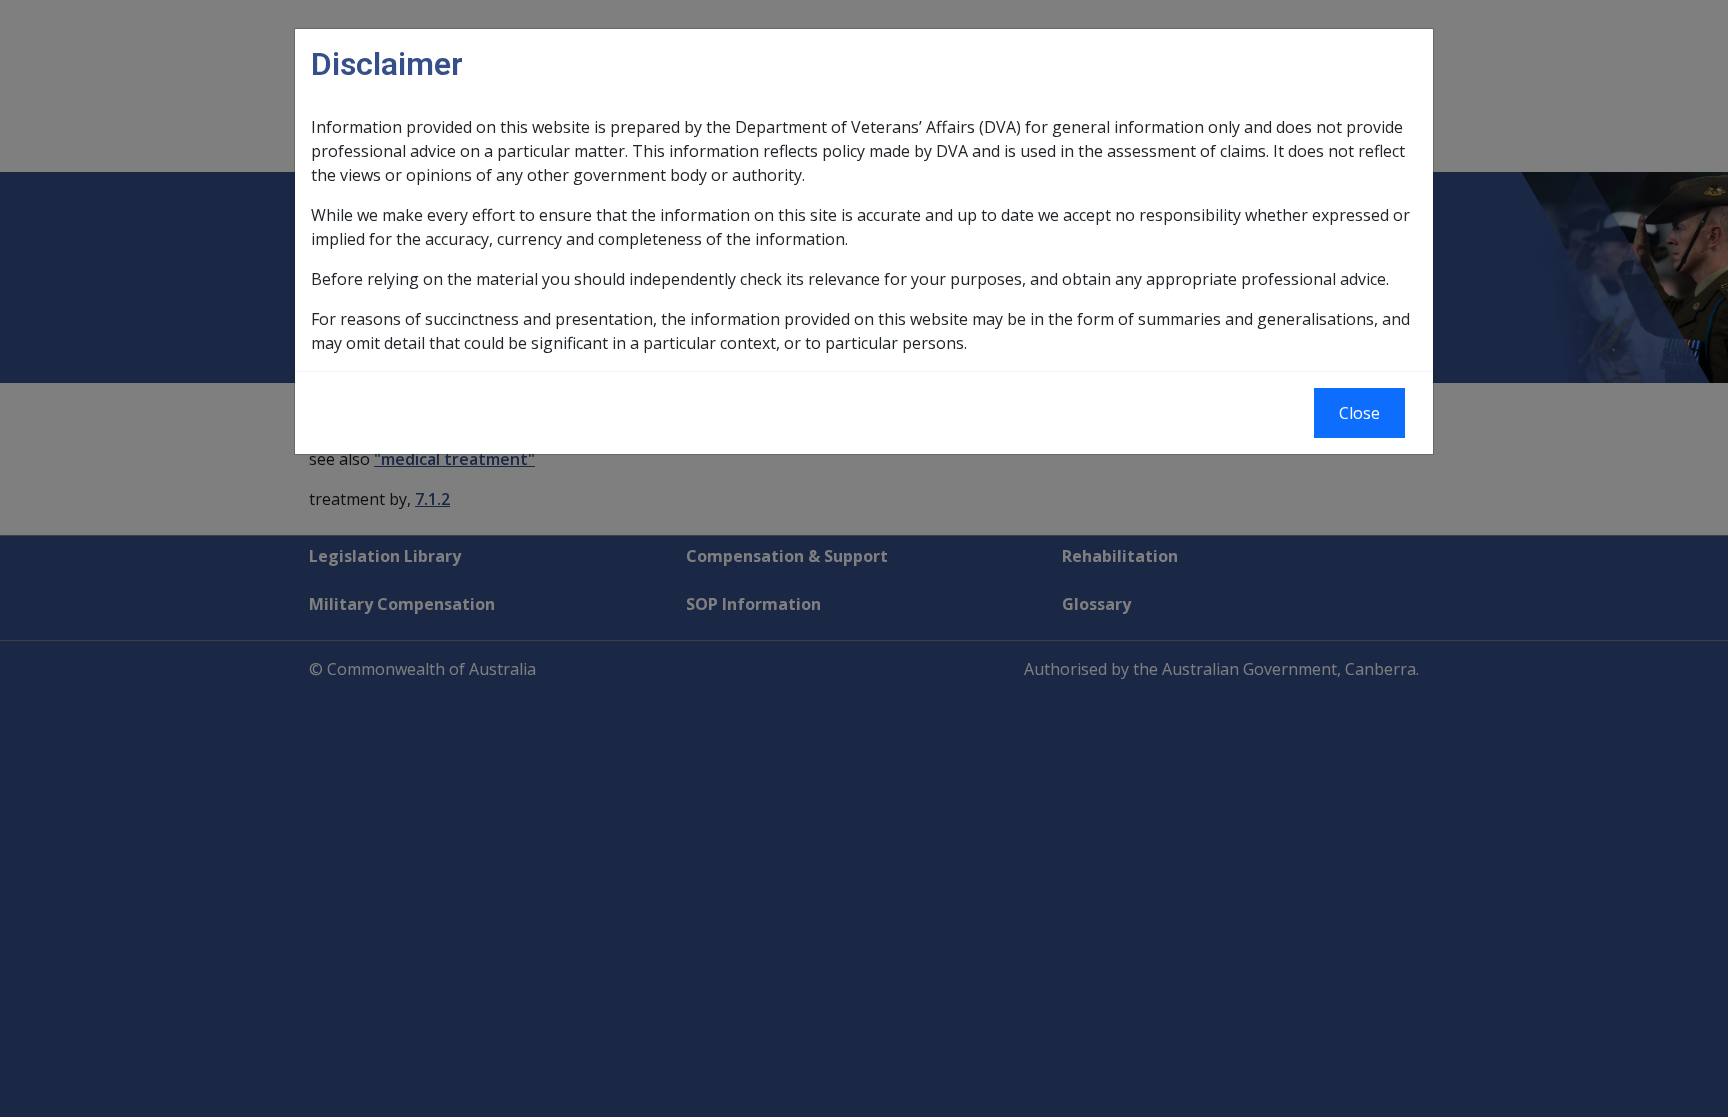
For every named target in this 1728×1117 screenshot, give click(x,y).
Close (1359, 413)
